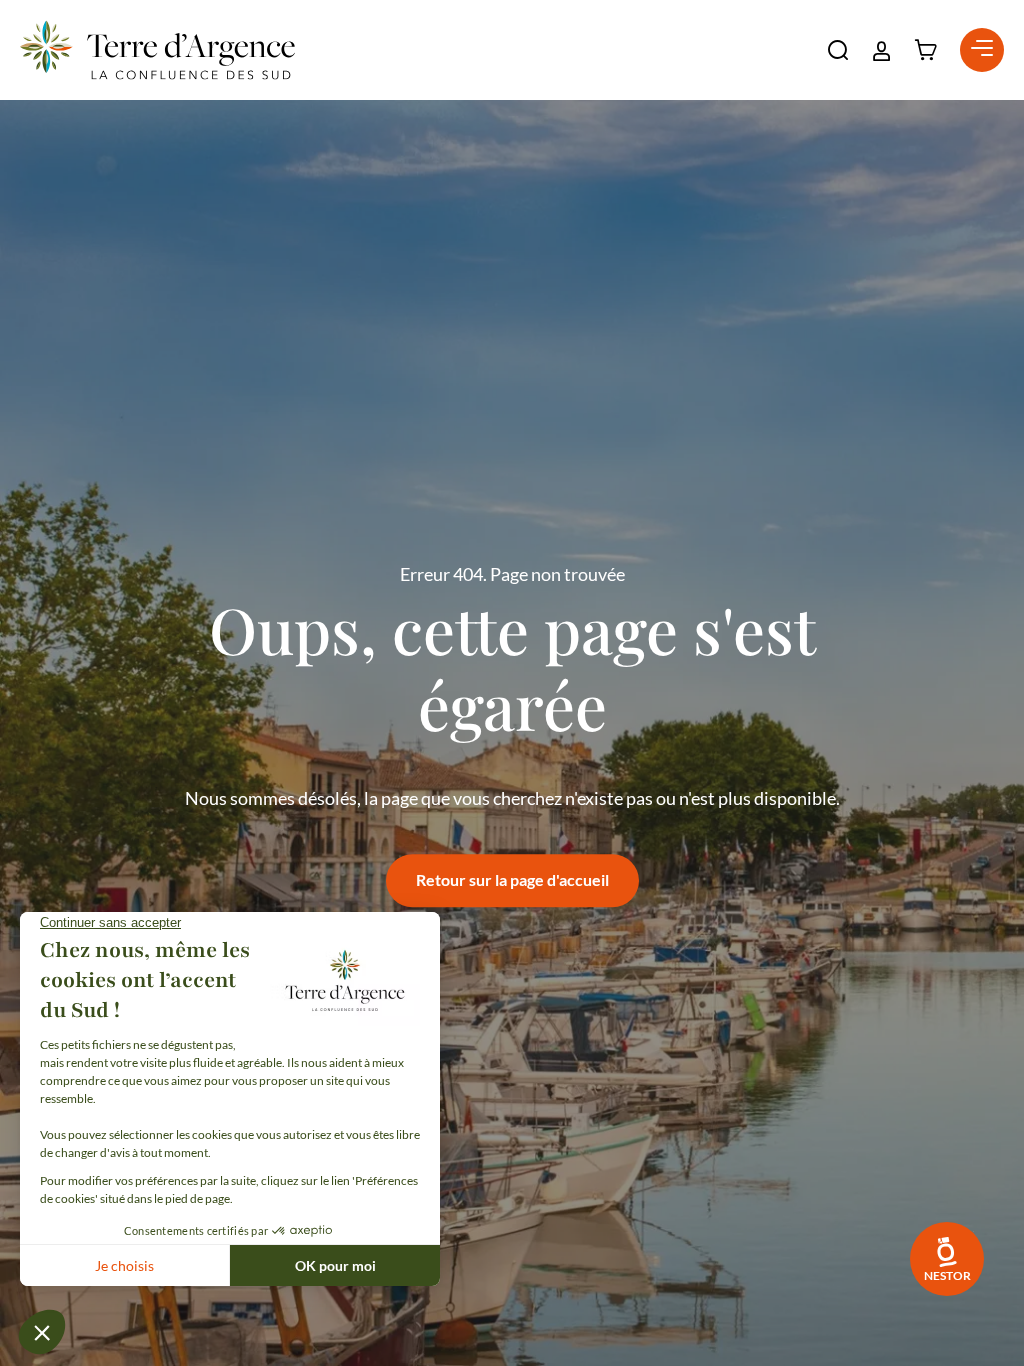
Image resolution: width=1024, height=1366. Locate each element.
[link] (947, 1259)
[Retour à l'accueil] (157, 50)
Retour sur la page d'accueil (512, 879)
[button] (838, 50)
